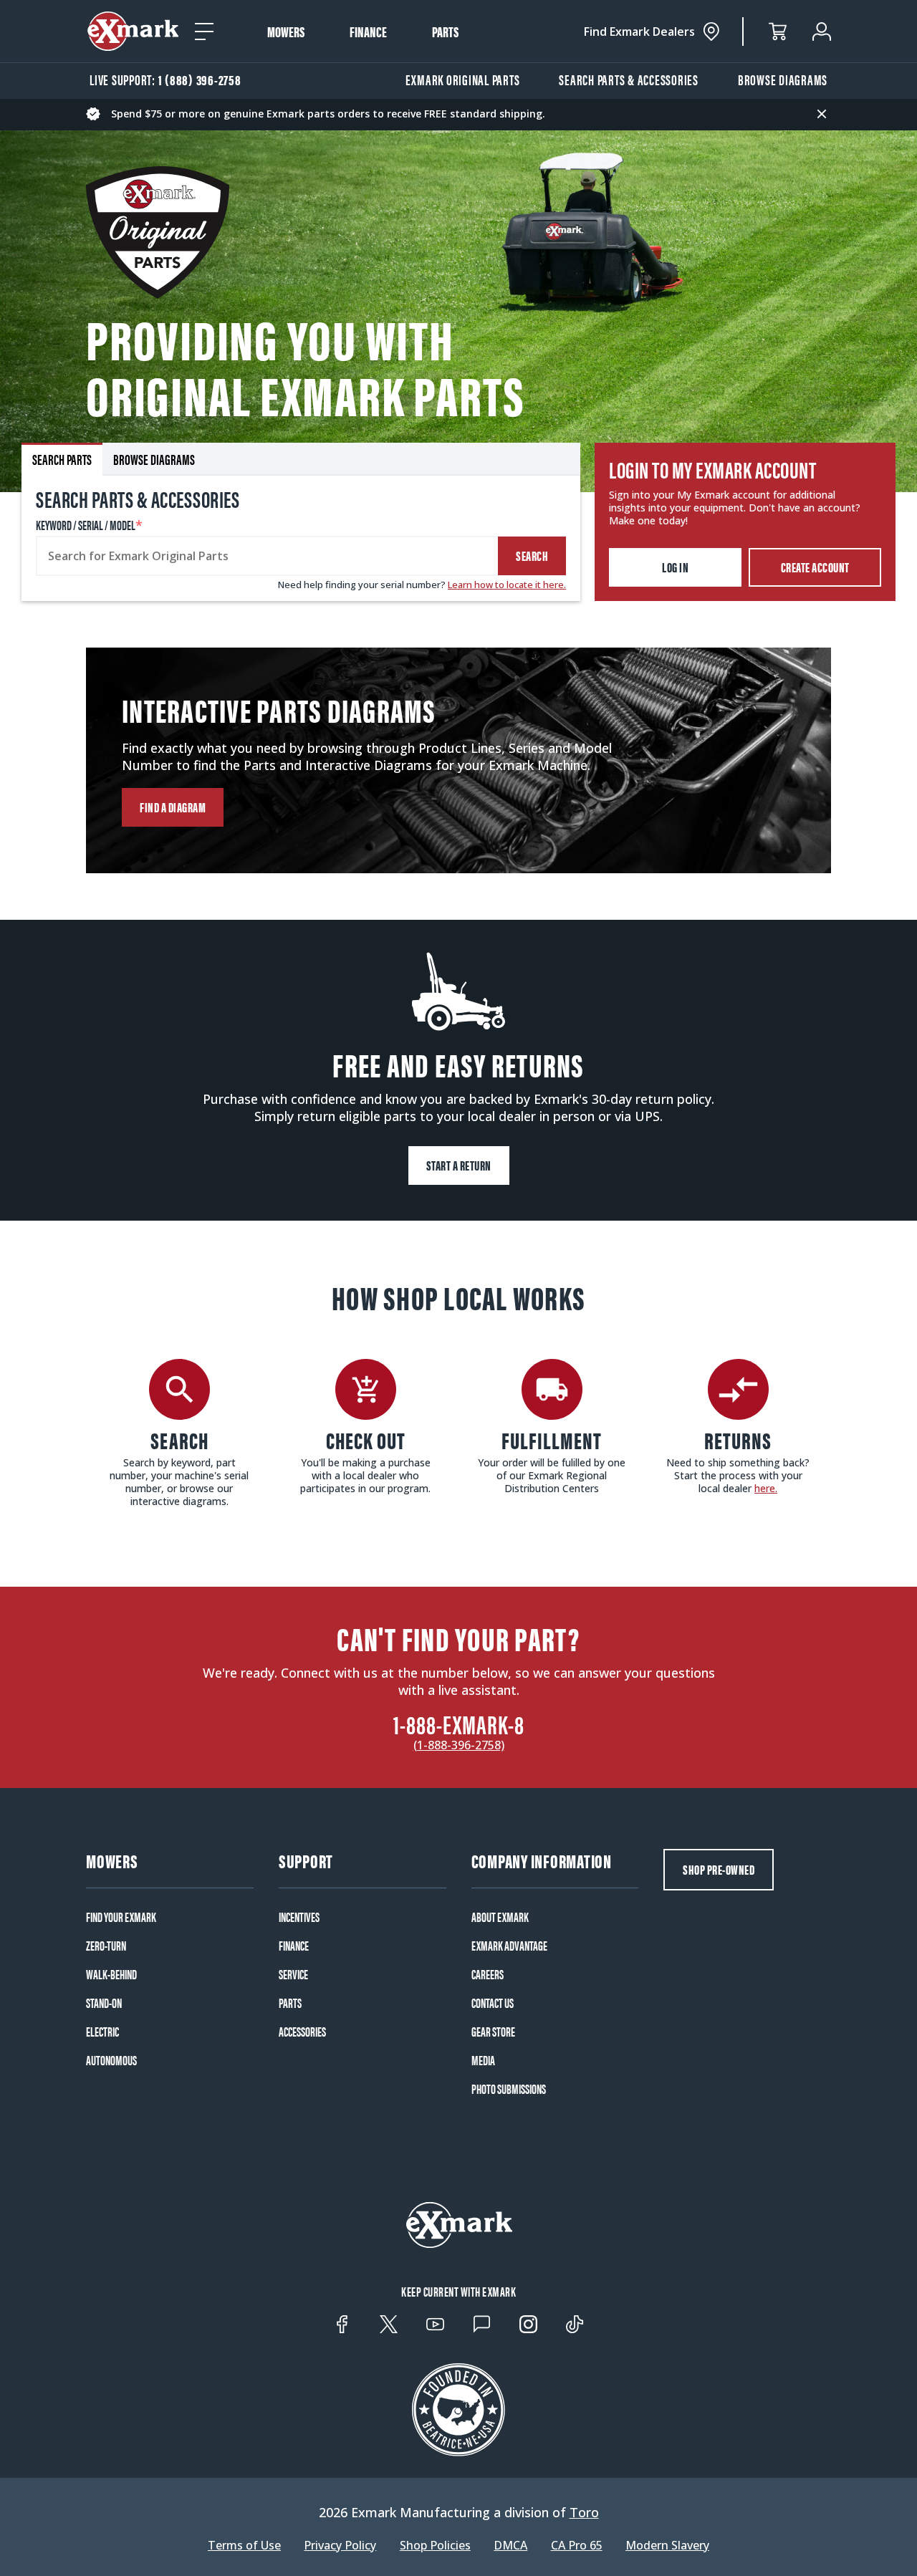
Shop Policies (435, 2545)
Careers (488, 1974)
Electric (102, 2032)
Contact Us (493, 2003)
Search (532, 556)
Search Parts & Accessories (629, 79)
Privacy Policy (340, 2545)
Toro (584, 2512)
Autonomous (111, 2060)
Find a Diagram (173, 807)
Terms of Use (244, 2545)
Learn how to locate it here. (507, 585)
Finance (368, 32)
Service (293, 1974)
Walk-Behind (111, 1974)
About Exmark (500, 1917)
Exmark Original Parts (463, 79)
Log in (675, 567)
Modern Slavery (667, 2545)
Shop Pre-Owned (719, 1869)
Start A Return (459, 1165)
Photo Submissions (509, 2089)
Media (483, 2060)
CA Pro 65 (577, 2545)
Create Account (815, 567)
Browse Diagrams (783, 79)
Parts (445, 32)
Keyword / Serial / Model (89, 525)
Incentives (299, 1917)
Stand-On (104, 2003)
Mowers (286, 32)
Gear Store (493, 2032)
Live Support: (165, 79)
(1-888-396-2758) (459, 1745)
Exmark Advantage (509, 1946)
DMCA (510, 2545)
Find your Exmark (121, 1917)
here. (766, 1488)
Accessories (302, 2032)
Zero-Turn (106, 1946)
